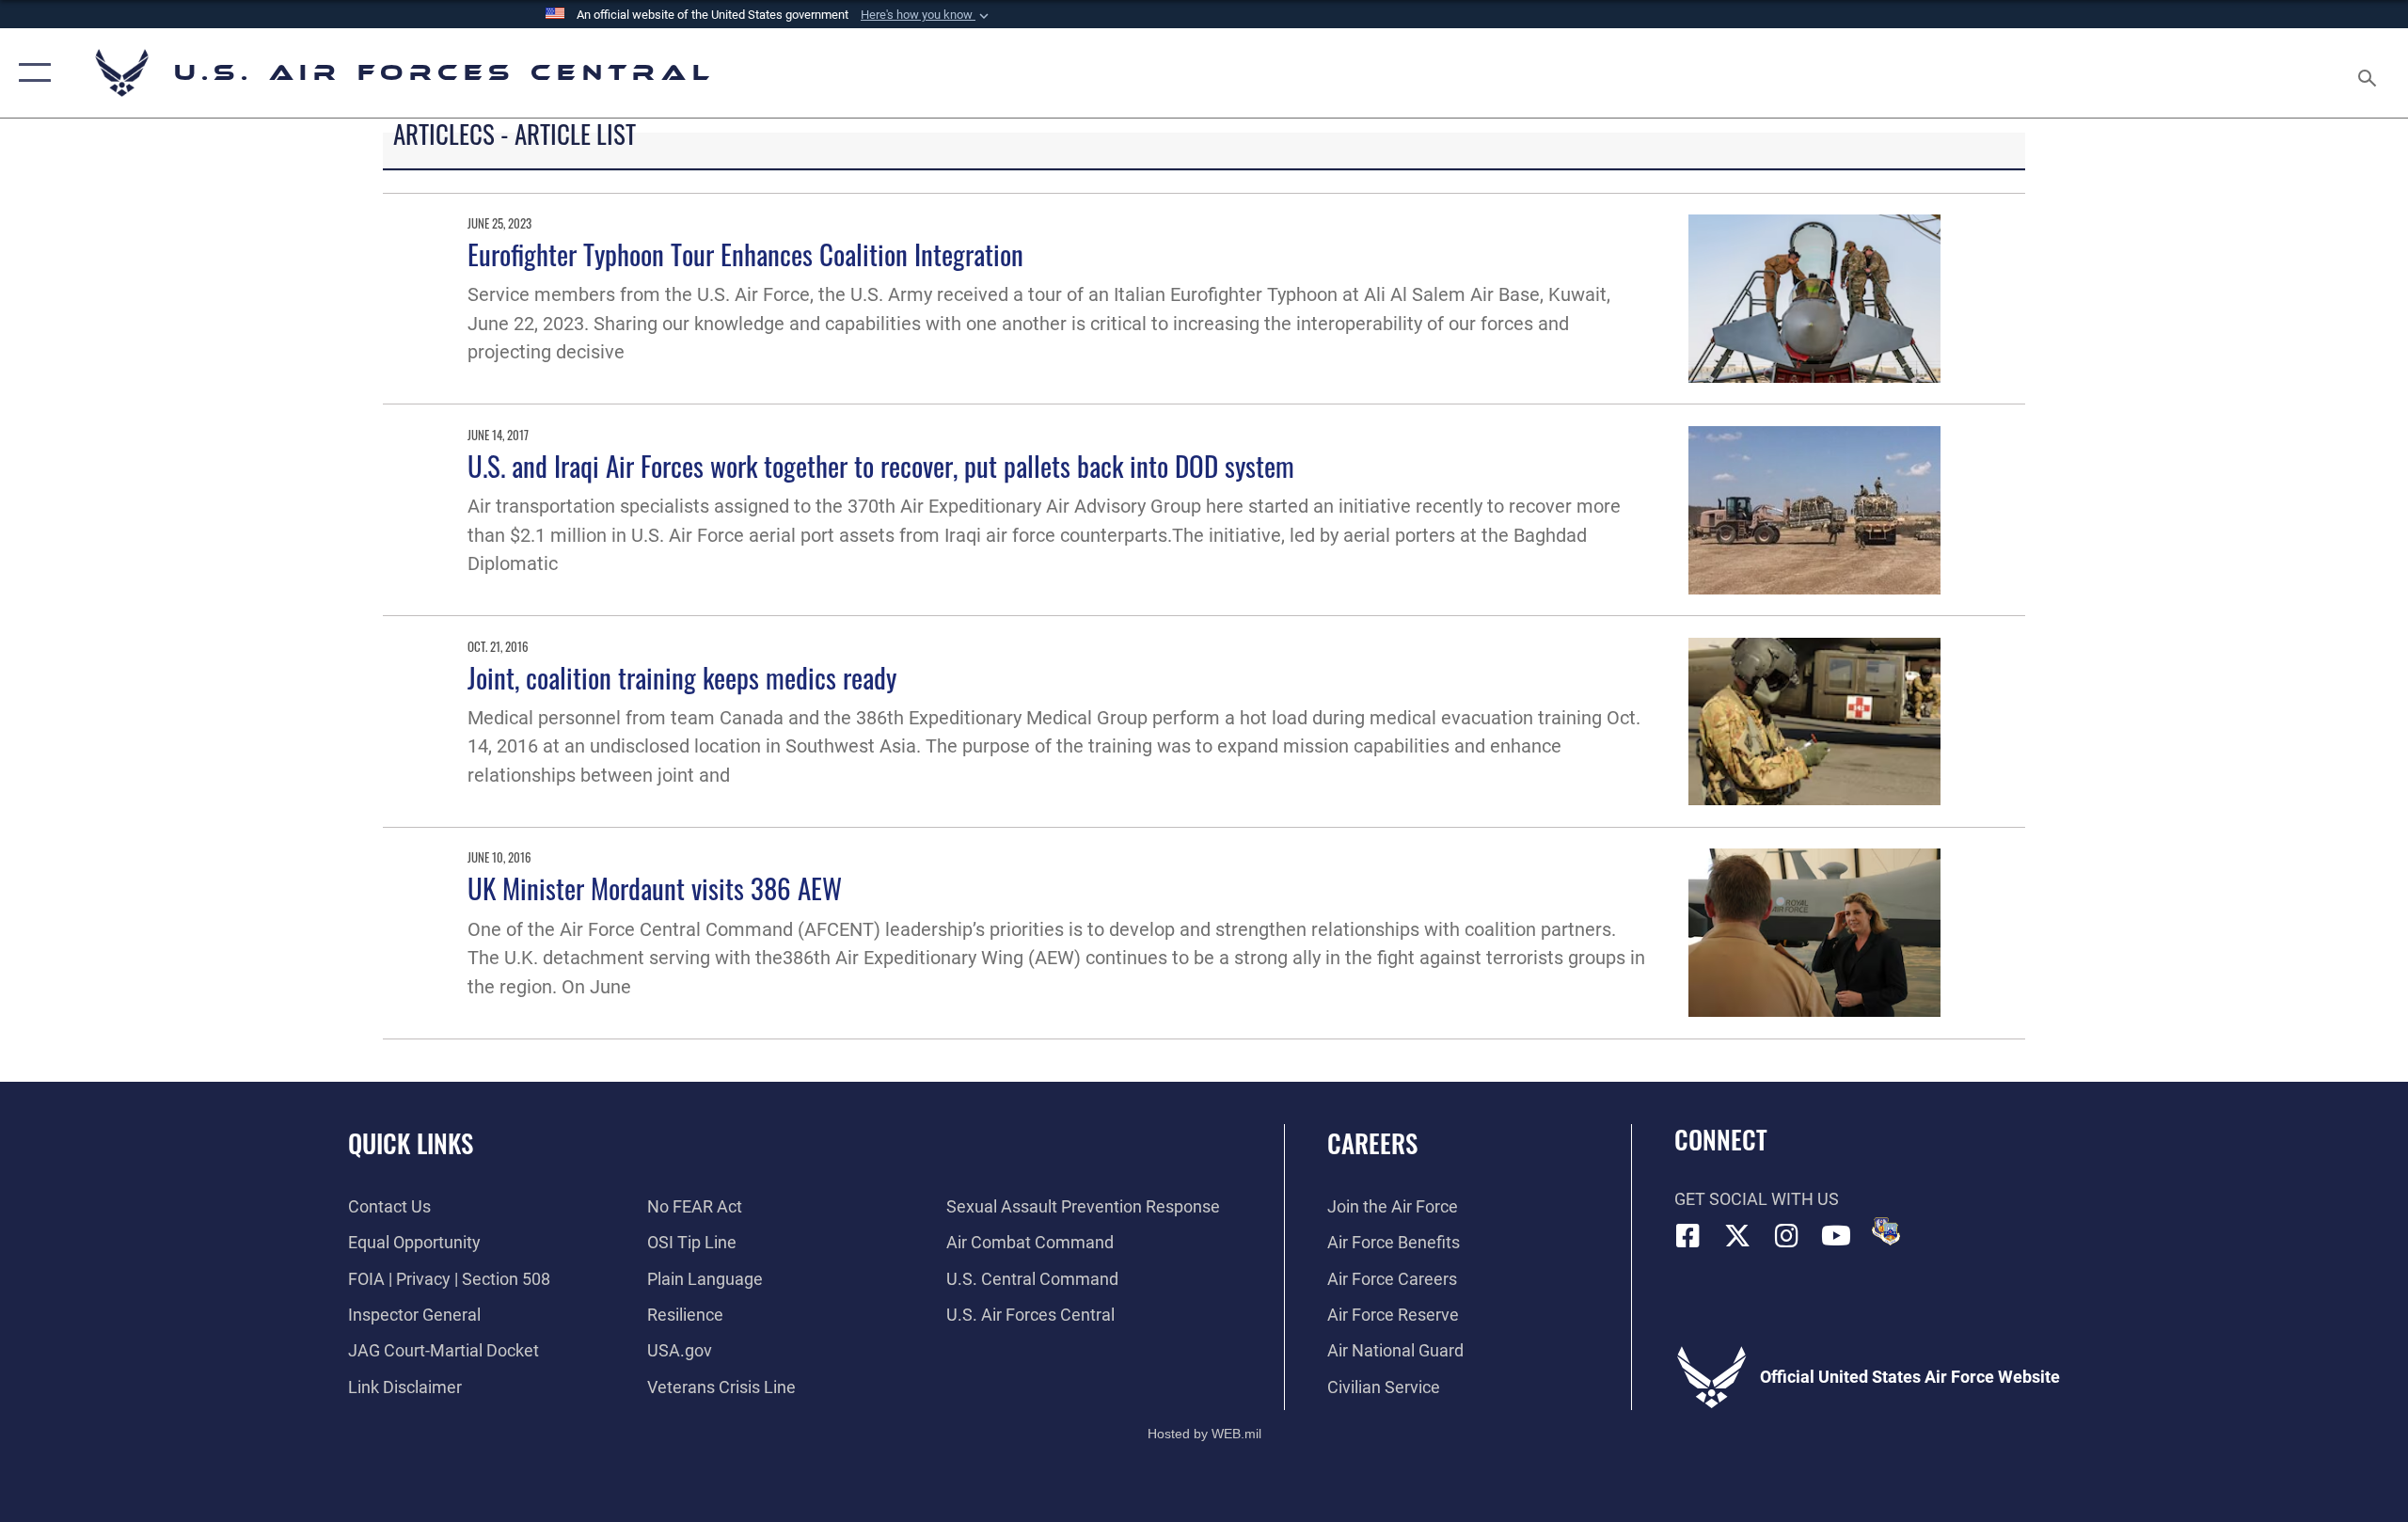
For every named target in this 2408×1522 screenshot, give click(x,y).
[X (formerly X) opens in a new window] (1737, 1236)
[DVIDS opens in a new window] (1886, 1231)
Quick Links (411, 1143)
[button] (927, 15)
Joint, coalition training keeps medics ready (682, 677)
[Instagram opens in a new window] (1787, 1236)
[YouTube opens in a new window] (1836, 1236)
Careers (1372, 1143)
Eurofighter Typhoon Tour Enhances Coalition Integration (745, 254)
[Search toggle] (2368, 73)
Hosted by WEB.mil (1204, 1434)
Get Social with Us (1757, 1199)
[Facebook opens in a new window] (1688, 1236)
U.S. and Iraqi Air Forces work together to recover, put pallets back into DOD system (881, 465)
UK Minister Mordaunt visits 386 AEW (655, 888)
